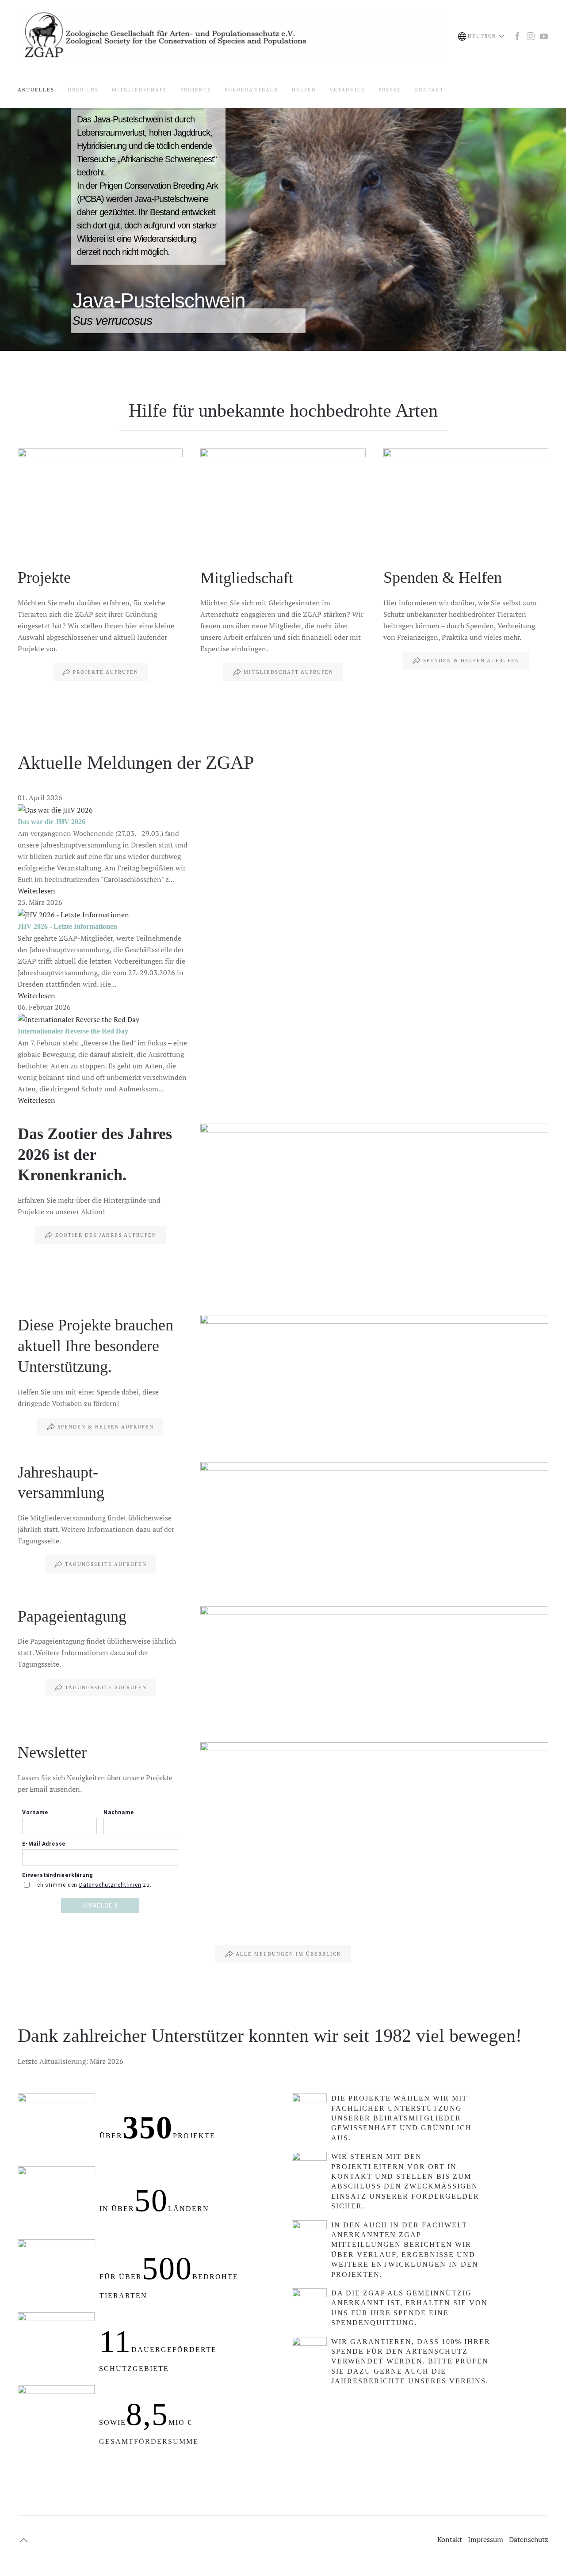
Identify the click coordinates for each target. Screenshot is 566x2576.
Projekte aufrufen (106, 672)
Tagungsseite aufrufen (106, 1564)
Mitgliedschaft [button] (140, 90)
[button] (481, 36)
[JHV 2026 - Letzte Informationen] (73, 914)
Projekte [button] (196, 90)
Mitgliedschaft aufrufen (289, 672)
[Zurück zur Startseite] (232, 36)
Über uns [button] (83, 90)
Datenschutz (529, 2539)
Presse (390, 90)
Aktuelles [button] (36, 90)
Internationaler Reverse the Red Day (73, 1031)
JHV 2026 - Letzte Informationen (67, 926)
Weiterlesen (36, 891)
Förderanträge (252, 90)
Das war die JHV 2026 (52, 822)
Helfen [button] (304, 90)
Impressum (485, 2539)
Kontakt (429, 90)
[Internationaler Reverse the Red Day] (78, 1018)
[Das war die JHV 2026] (55, 809)
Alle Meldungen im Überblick (289, 1954)
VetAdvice (347, 90)
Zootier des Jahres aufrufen (106, 1235)
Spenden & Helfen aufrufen (471, 661)
